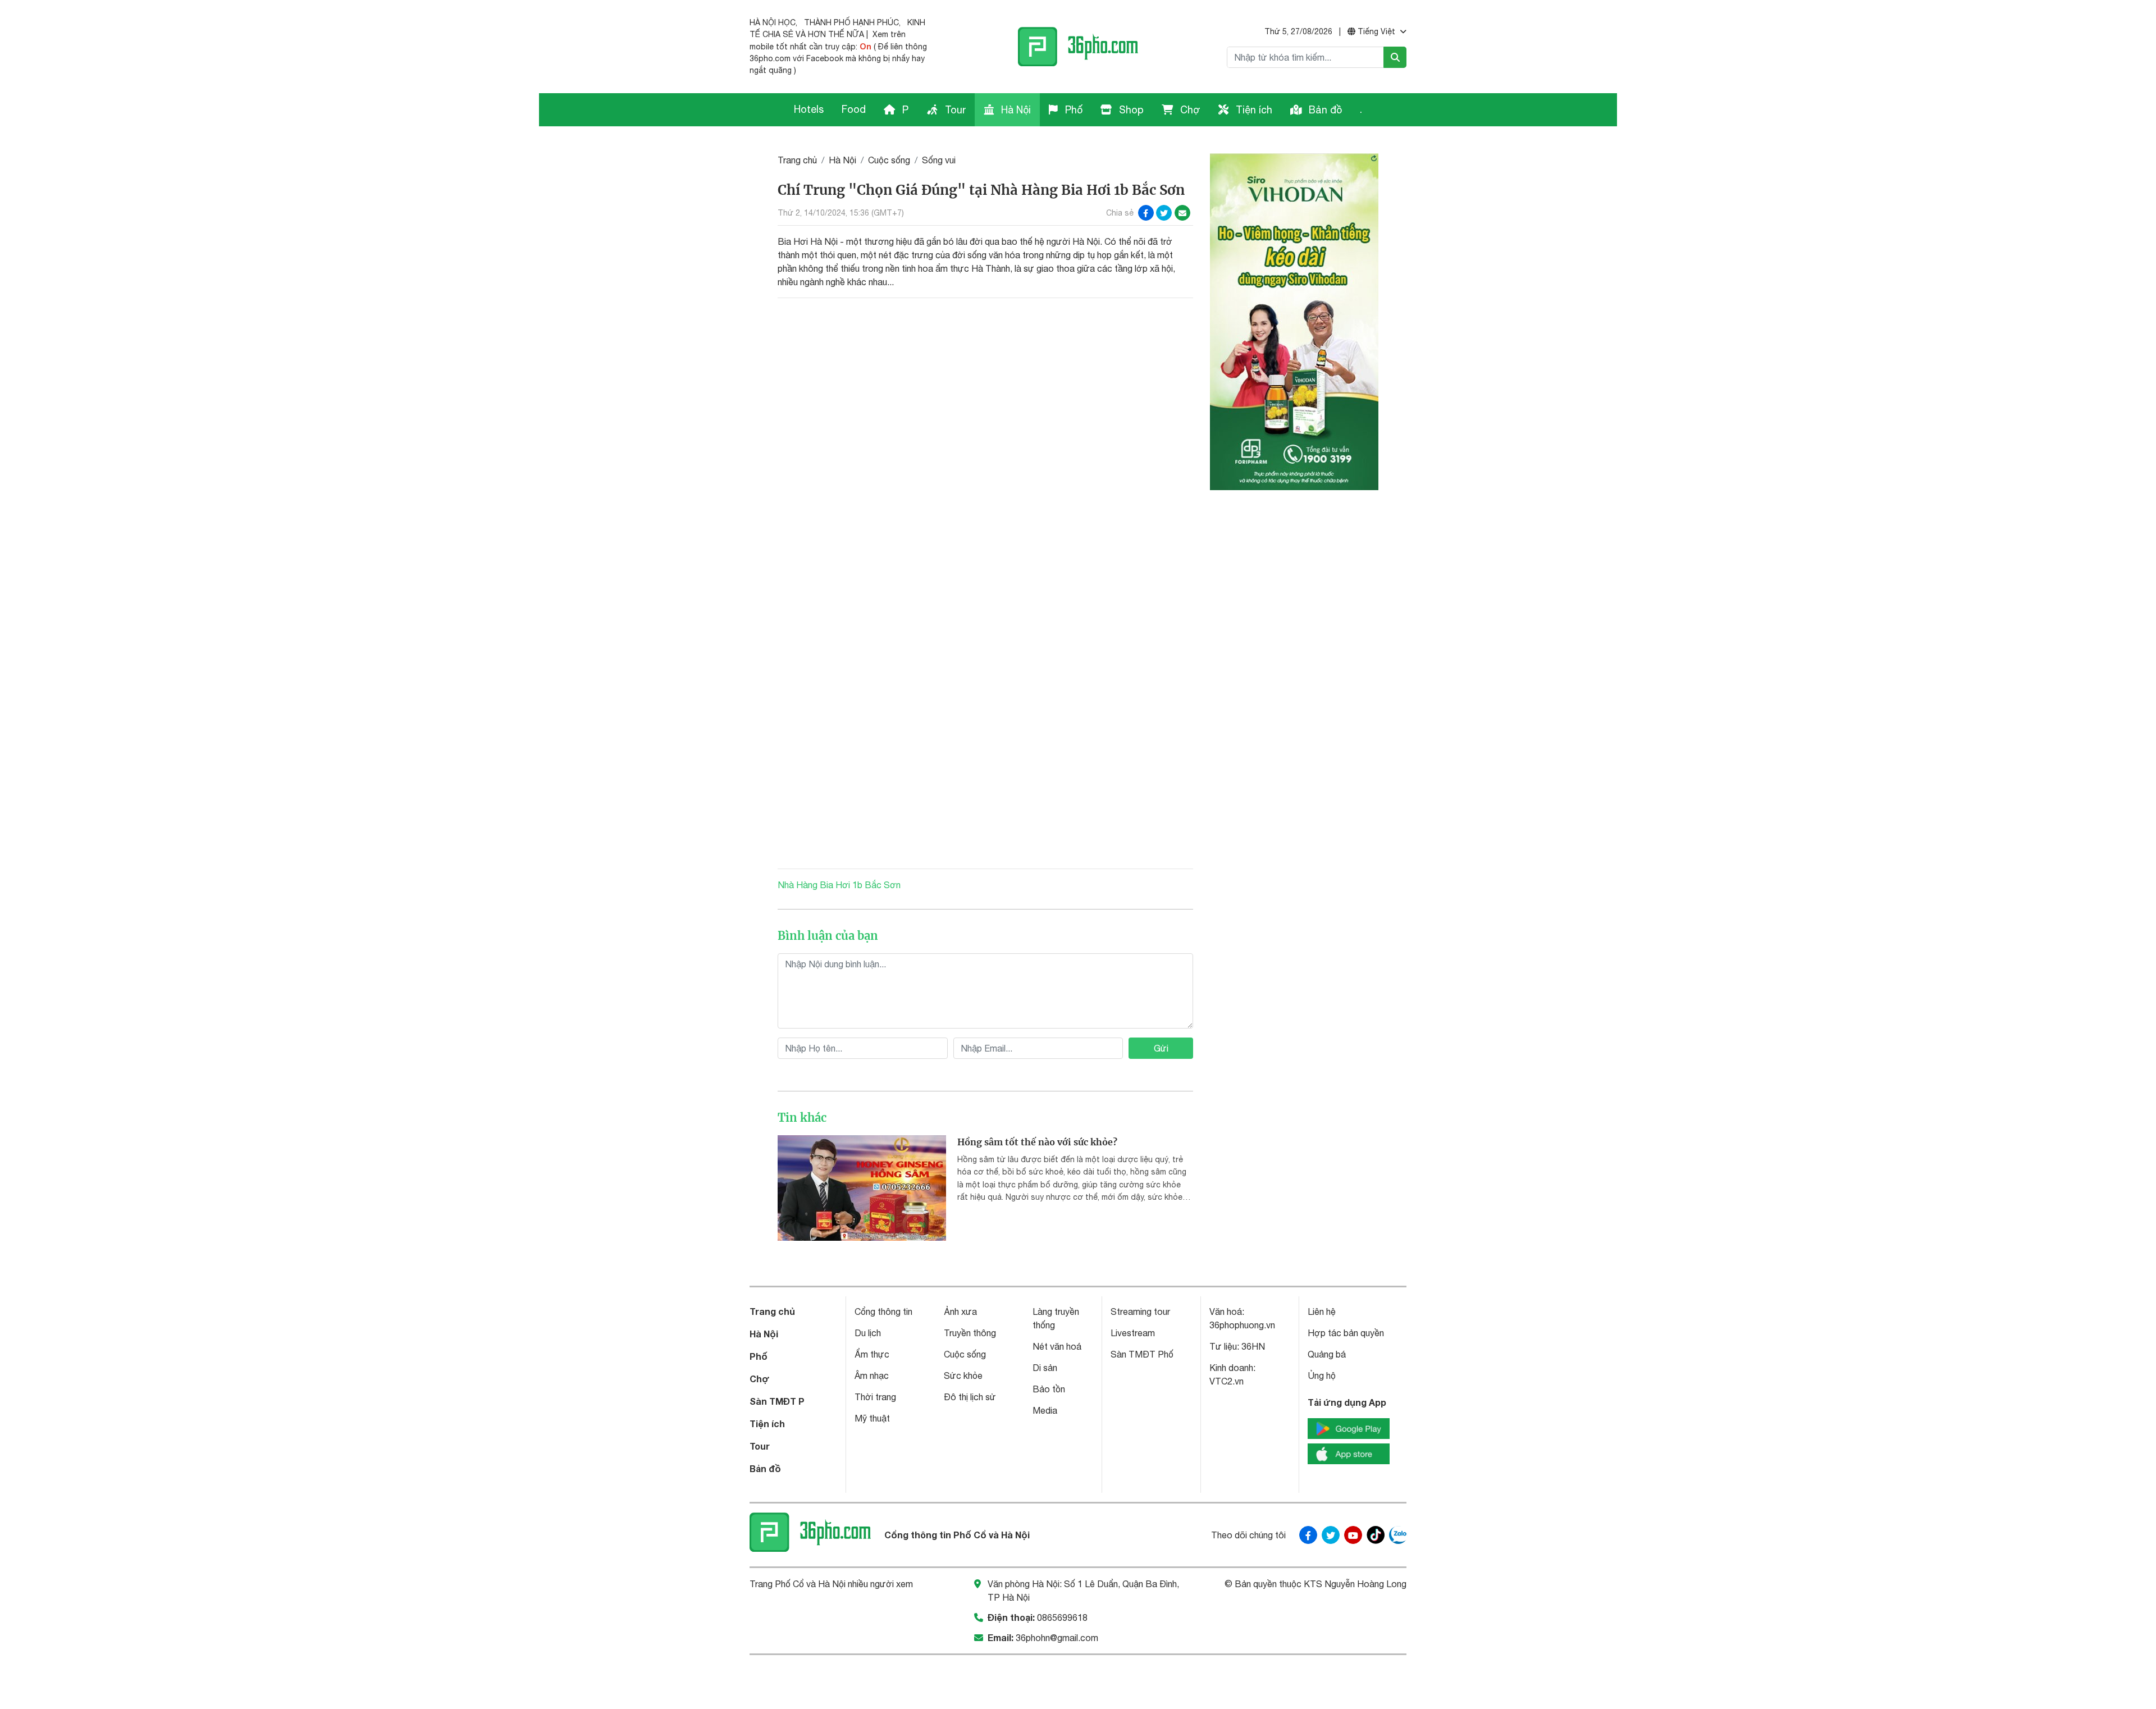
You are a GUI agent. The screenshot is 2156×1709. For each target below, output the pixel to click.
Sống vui (939, 160)
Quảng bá (1327, 1354)
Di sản (1045, 1368)
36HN (1253, 1346)
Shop (1130, 110)
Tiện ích (1253, 110)
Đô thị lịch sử (970, 1397)
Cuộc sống (889, 160)
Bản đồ (1324, 110)
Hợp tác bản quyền (1346, 1333)
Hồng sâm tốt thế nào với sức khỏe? (1037, 1142)
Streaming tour (1140, 1312)
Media (1045, 1410)
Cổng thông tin (883, 1312)
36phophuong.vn (1242, 1325)
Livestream (1133, 1333)
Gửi (1161, 1048)
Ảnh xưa (960, 1312)
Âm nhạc (872, 1376)
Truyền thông (970, 1333)
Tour (954, 110)
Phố (1072, 110)
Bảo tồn (1049, 1389)
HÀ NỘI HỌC (773, 22)
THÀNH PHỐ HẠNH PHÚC (851, 22)
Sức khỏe (963, 1376)
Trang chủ (797, 160)
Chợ (1189, 110)
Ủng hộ (1322, 1376)
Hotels (809, 109)
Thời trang (875, 1397)
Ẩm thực (872, 1354)
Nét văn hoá (1057, 1346)
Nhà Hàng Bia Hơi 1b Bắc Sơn (839, 885)
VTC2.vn (1227, 1381)
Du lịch (868, 1333)
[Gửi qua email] (1182, 213)
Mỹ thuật (872, 1418)
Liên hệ (1322, 1312)
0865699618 (1062, 1617)
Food (854, 109)
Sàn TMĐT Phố (1142, 1354)
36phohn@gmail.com (1057, 1638)
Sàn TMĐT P (777, 1401)
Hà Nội (1015, 110)
